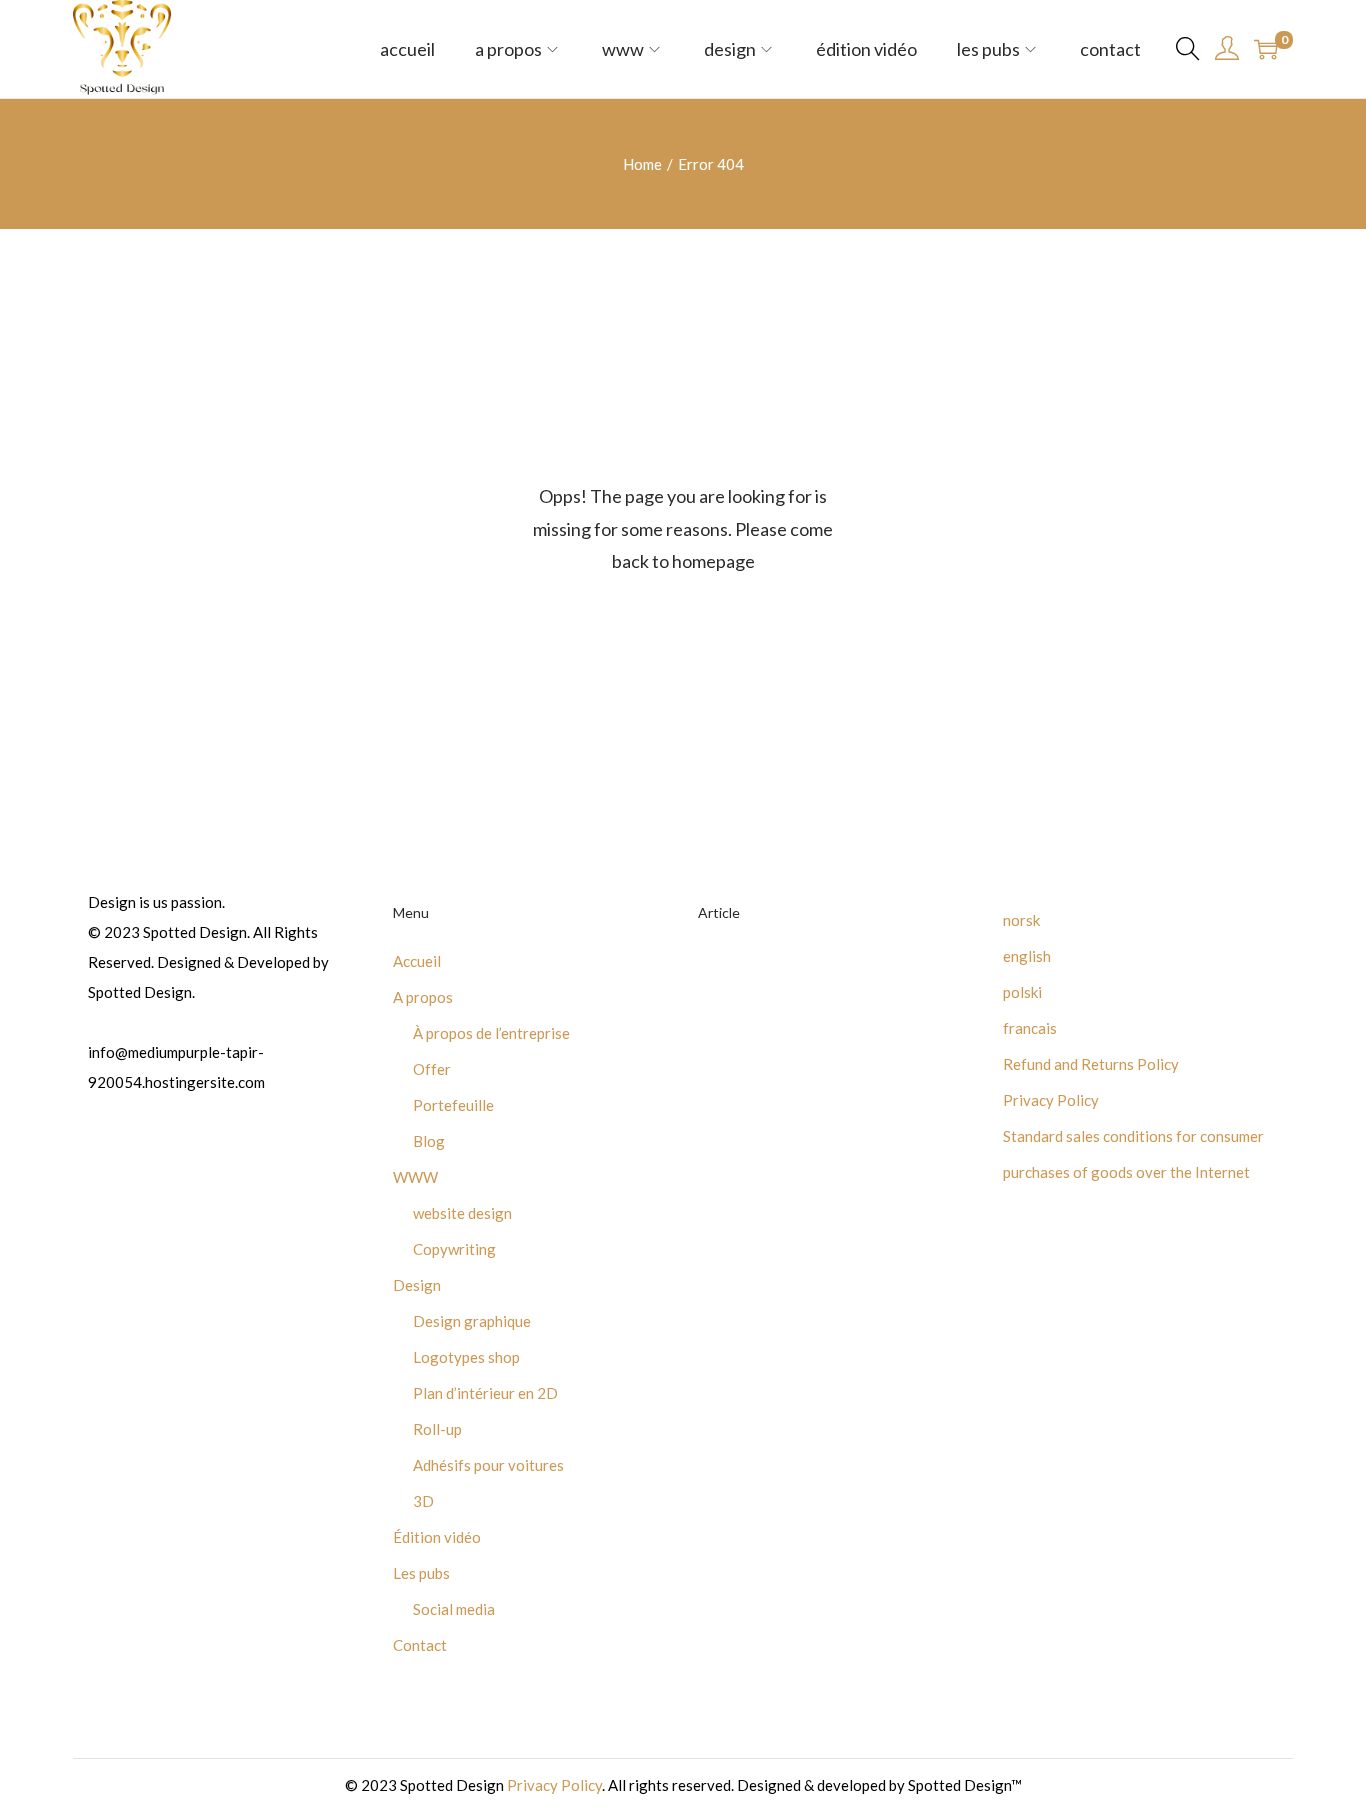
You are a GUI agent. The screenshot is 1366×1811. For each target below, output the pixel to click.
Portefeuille (453, 1105)
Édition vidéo (437, 1537)
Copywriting (454, 1249)
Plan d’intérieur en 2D (485, 1393)
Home (642, 164)
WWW (415, 1177)
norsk (1021, 920)
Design (417, 1285)
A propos (423, 997)
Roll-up (437, 1429)
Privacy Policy (1051, 1100)
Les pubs (421, 1573)
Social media (454, 1609)
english (1027, 956)
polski (1022, 992)
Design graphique (472, 1321)
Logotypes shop (466, 1357)
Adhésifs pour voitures (488, 1465)
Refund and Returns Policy (1091, 1064)
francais (1030, 1028)
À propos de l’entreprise (491, 1033)
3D (423, 1501)
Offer (432, 1069)
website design (462, 1213)
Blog (429, 1141)
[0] (1266, 49)
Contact (420, 1645)
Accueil (417, 961)
